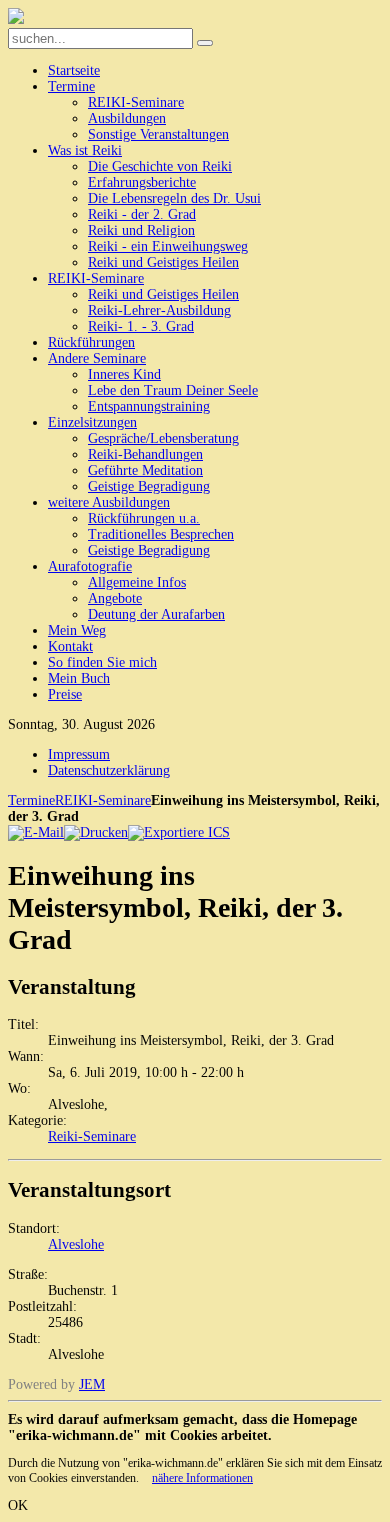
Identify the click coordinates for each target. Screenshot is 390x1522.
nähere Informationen (202, 1478)
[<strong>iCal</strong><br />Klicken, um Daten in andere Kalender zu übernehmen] (179, 832)
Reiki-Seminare (92, 1136)
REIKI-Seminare (103, 800)
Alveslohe (76, 1244)
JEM (92, 1384)
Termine (31, 800)
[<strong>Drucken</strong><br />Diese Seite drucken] (96, 832)
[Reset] (205, 43)
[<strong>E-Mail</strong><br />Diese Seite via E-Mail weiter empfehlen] (36, 832)
